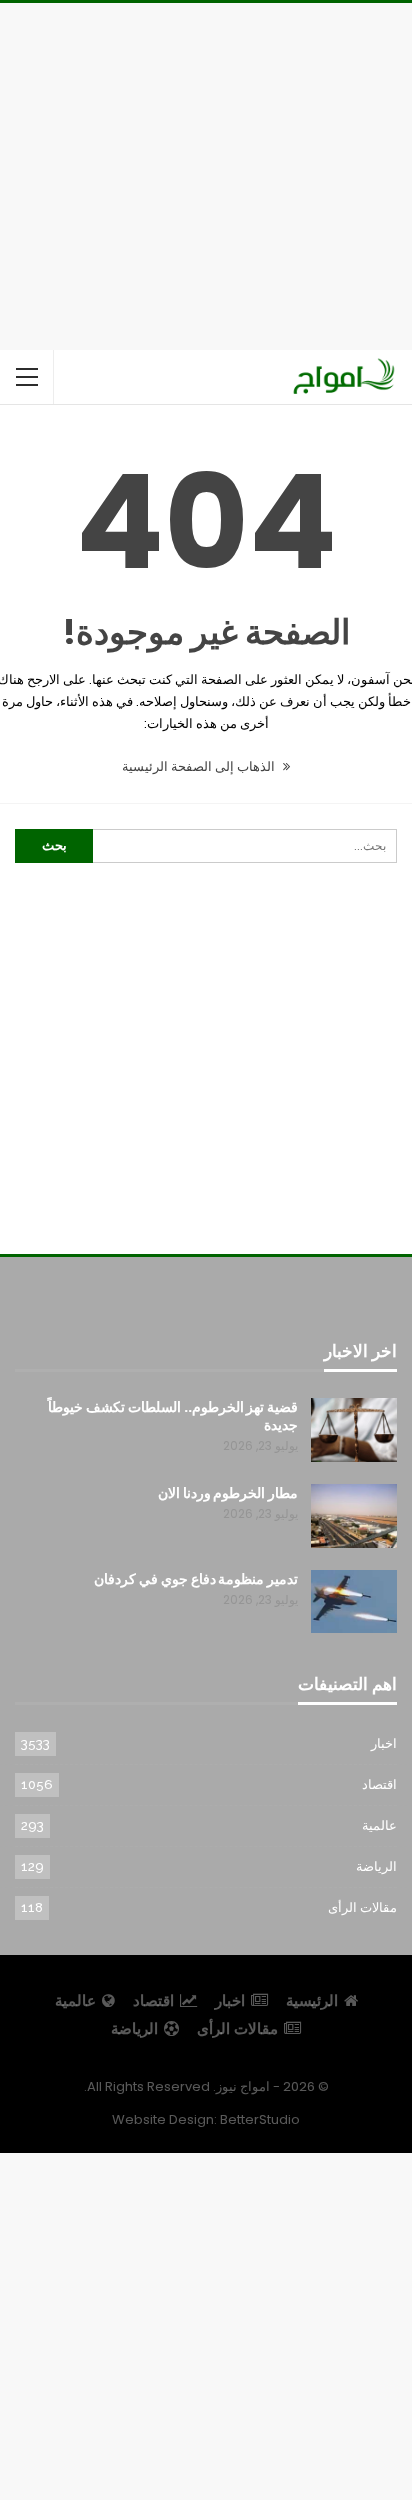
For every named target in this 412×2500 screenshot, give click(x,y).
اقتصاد (379, 1784)
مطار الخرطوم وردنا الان (228, 1493)
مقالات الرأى (362, 1907)
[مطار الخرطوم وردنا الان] (354, 1516)
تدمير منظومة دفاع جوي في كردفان (196, 1579)
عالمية (379, 1825)
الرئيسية (312, 2000)
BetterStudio (260, 2119)
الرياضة (376, 1866)
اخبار (384, 1743)
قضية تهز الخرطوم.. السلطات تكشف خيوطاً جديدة (173, 1416)
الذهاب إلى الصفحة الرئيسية (200, 766)
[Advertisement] (206, 173)
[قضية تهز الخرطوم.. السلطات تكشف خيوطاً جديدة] (354, 1430)
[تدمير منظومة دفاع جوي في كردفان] (354, 1602)
